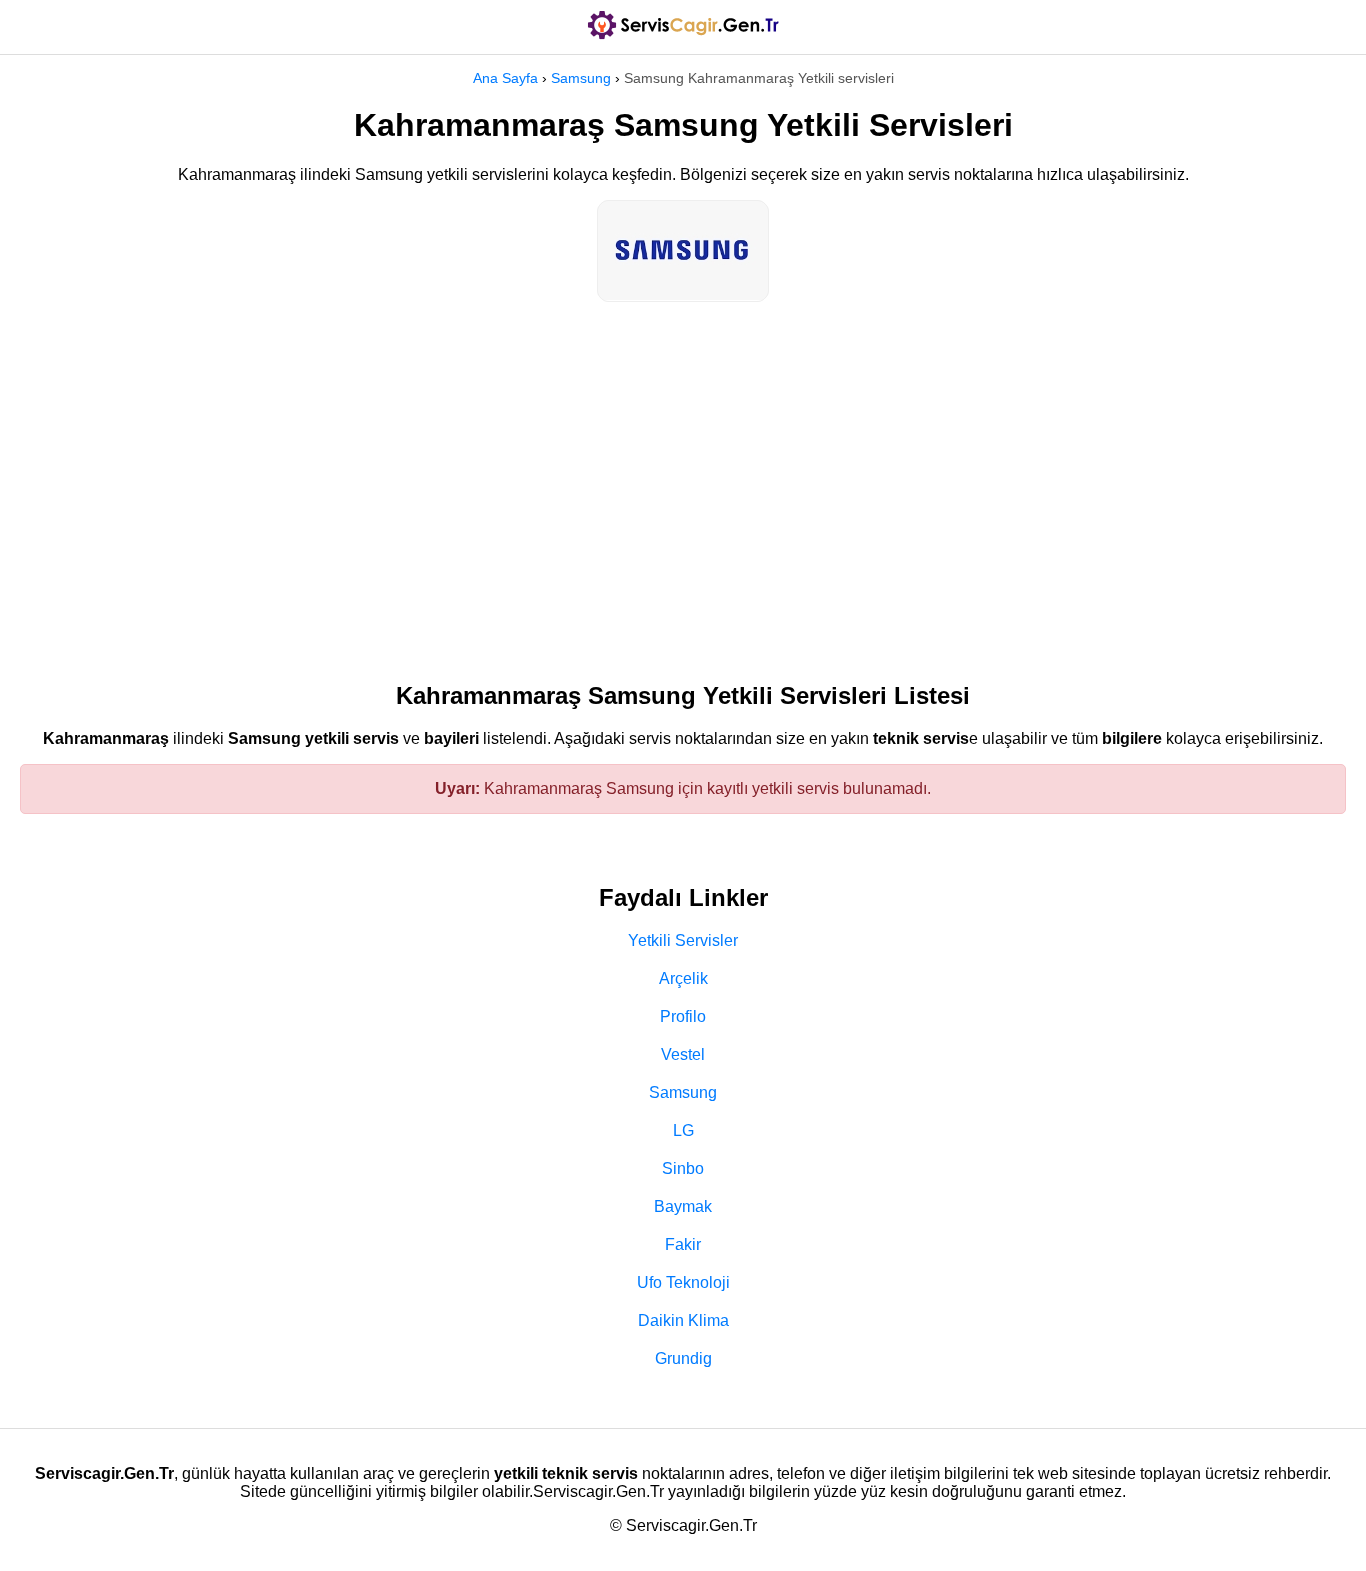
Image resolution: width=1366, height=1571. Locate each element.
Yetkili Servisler (683, 940)
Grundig (683, 1358)
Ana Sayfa (505, 78)
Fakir (683, 1244)
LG (683, 1130)
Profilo (683, 1016)
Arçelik (683, 978)
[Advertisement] (683, 482)
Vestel (683, 1054)
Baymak (683, 1206)
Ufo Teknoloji (683, 1282)
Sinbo (683, 1168)
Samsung (581, 78)
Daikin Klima (683, 1320)
